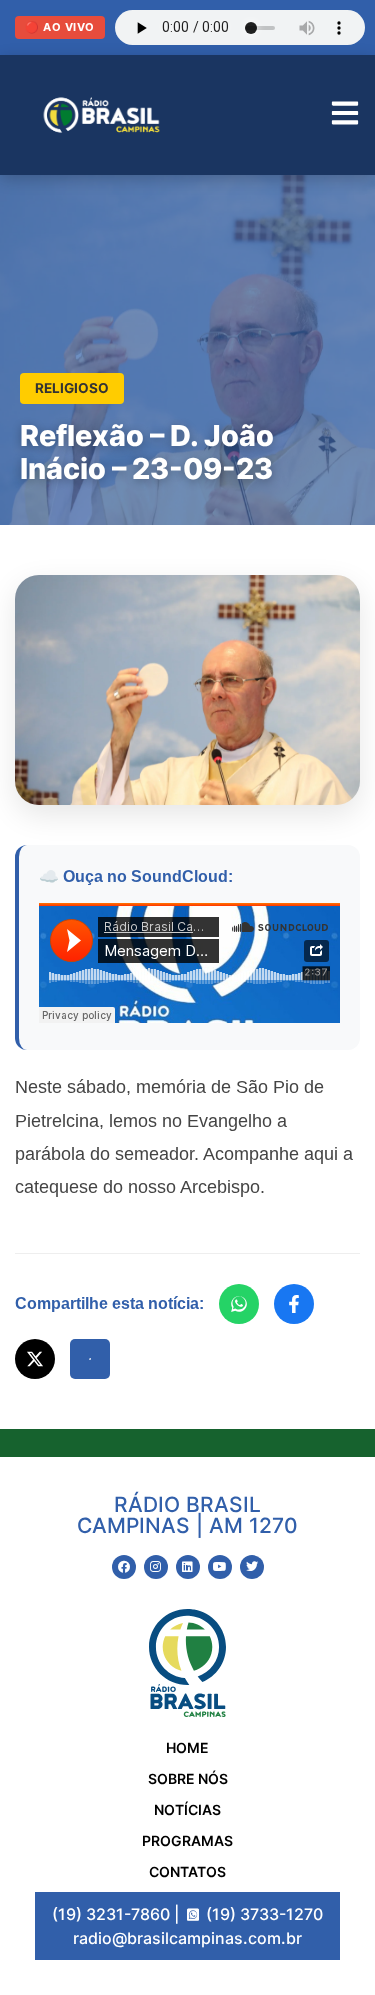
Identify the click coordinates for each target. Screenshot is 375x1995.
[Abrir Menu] (345, 115)
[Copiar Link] (90, 1359)
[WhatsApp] (239, 1304)
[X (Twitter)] (35, 1359)
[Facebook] (294, 1304)
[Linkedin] (188, 1567)
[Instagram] (156, 1567)
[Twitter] (252, 1567)
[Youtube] (220, 1567)
